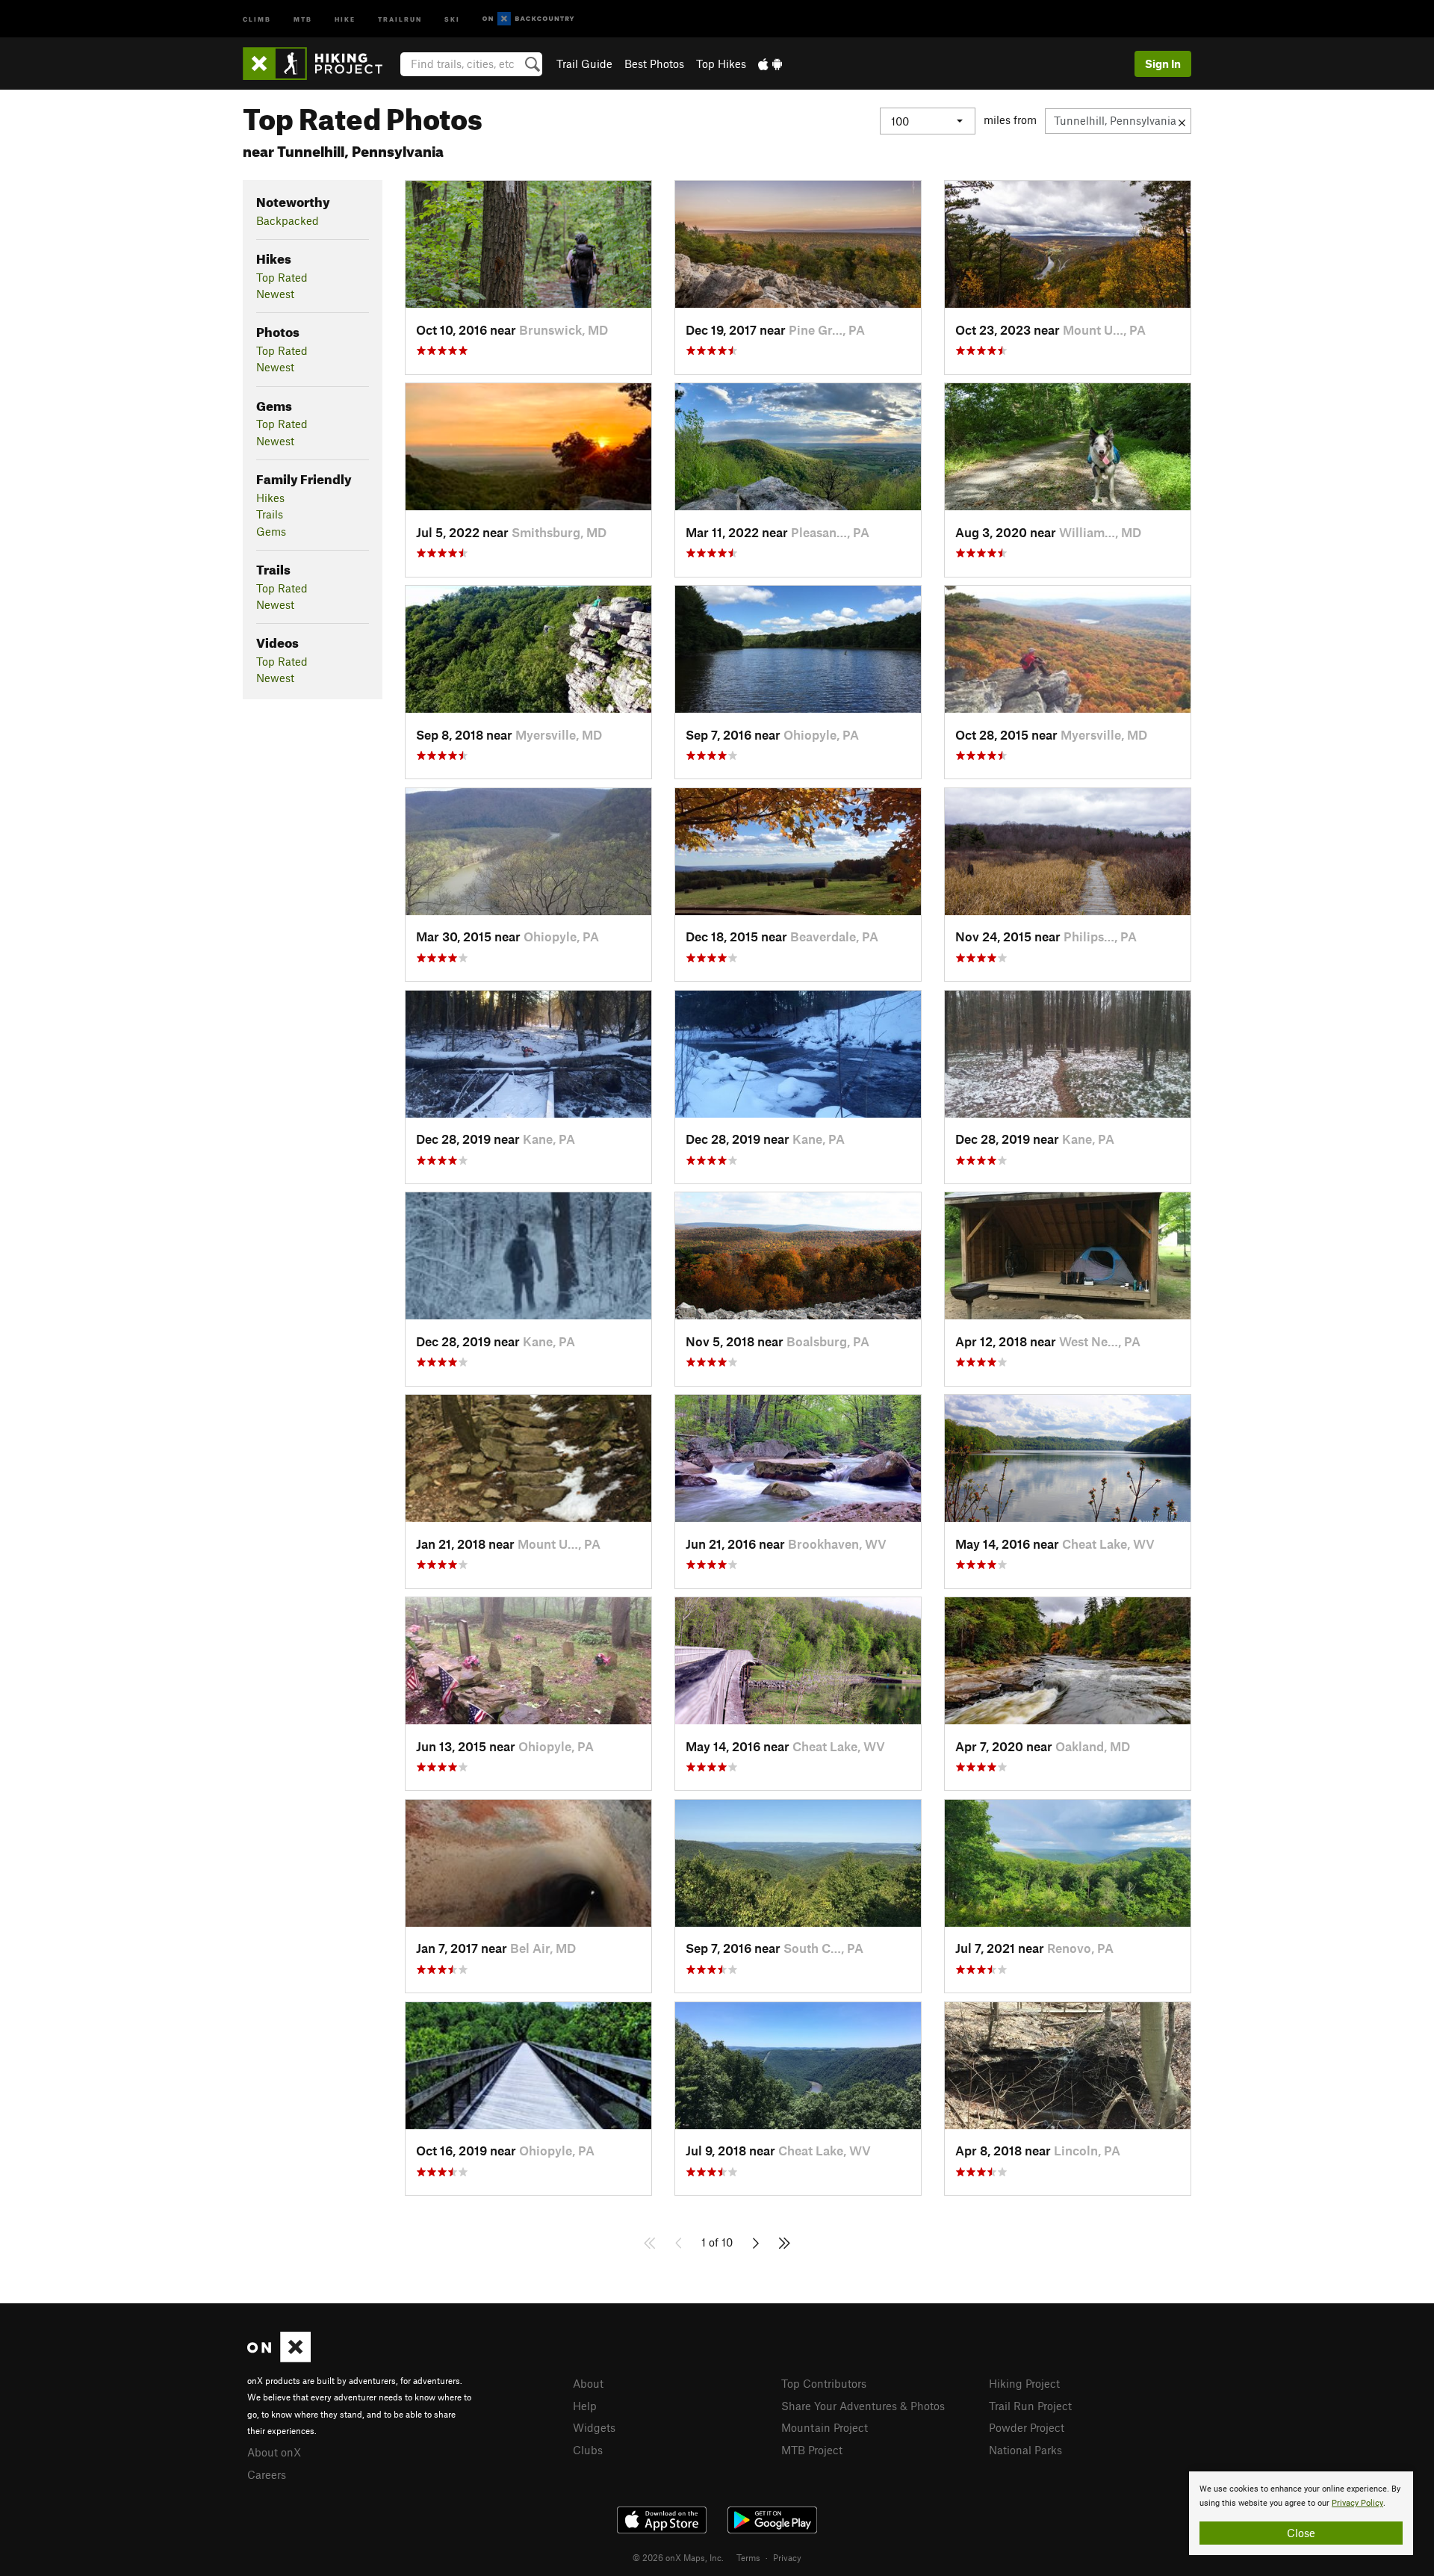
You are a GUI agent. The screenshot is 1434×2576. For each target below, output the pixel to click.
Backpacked (288, 220)
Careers (267, 2474)
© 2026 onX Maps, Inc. (678, 2557)
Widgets (594, 2427)
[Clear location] (1182, 121)
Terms (748, 2557)
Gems (271, 531)
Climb (257, 18)
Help (585, 2406)
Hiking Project (1024, 2383)
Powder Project (1027, 2427)
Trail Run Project (1030, 2406)
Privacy (787, 2557)
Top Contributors (824, 2383)
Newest (275, 294)
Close (1301, 2533)
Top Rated (282, 277)
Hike (345, 18)
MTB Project (812, 2450)
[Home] (320, 64)
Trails (270, 514)
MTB (303, 18)
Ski (452, 18)
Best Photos (654, 64)
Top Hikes (721, 64)
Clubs (588, 2450)
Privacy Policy (1357, 2503)
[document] (1301, 2513)
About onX (274, 2452)
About (588, 2383)
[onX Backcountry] (528, 19)
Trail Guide (584, 64)
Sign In (1163, 64)
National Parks (1025, 2450)
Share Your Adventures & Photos (863, 2406)
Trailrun (400, 18)
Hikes (270, 498)
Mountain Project (825, 2427)
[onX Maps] (279, 2358)
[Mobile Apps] (770, 64)
